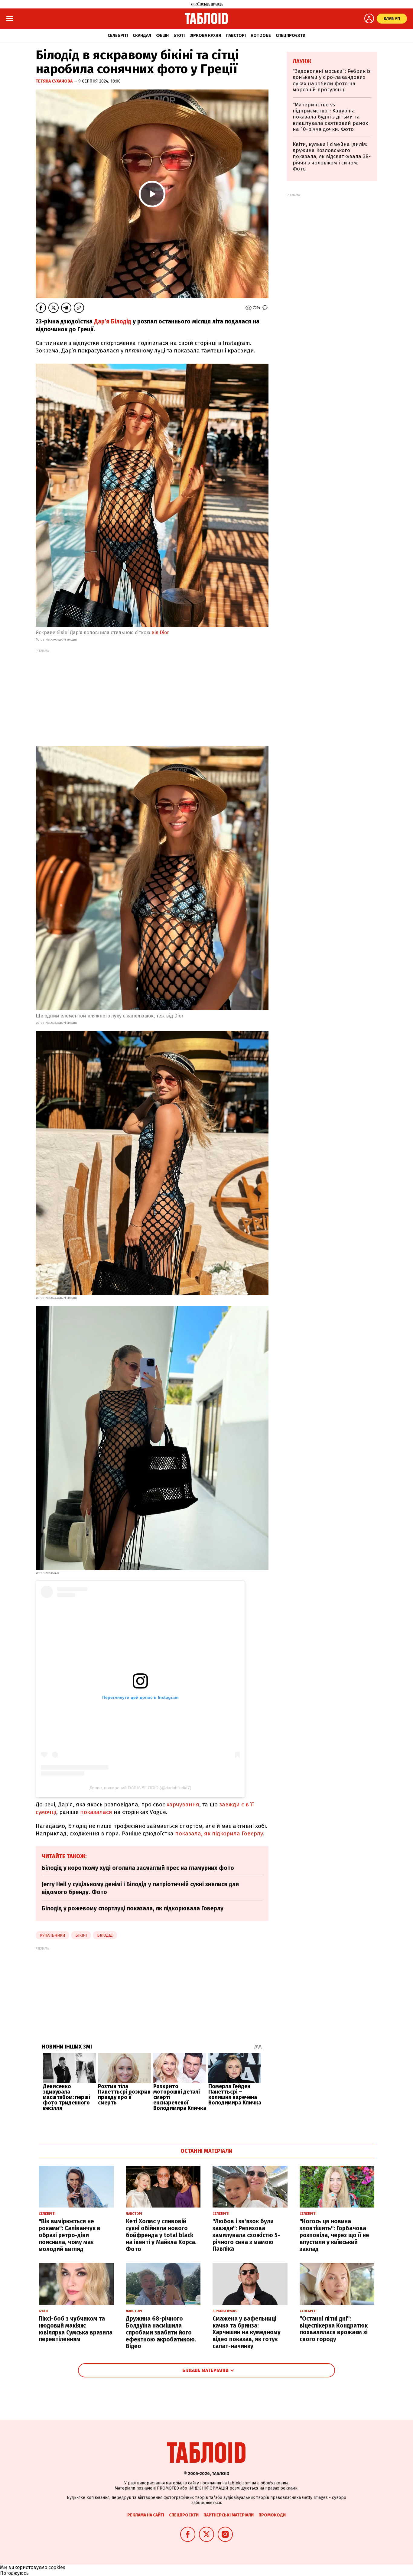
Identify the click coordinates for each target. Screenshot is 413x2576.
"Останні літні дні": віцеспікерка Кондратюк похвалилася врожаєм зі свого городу (334, 2329)
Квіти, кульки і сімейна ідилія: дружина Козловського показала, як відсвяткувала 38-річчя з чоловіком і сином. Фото (332, 157)
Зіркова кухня (205, 36)
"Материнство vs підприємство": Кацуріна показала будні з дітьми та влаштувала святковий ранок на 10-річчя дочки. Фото (330, 117)
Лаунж (302, 61)
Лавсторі (236, 36)
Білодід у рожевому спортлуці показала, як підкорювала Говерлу (133, 1908)
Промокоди (272, 2515)
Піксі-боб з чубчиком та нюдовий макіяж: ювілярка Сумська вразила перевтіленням (76, 2329)
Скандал (142, 36)
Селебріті (118, 36)
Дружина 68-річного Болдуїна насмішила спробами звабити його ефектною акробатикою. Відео (161, 2332)
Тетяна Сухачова (55, 81)
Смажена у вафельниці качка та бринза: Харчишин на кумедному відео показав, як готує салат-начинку (247, 2332)
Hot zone (261, 36)
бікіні (81, 1935)
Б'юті (179, 36)
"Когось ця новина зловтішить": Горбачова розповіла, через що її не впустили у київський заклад (334, 2235)
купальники (52, 1935)
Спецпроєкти (291, 36)
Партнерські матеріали (229, 2515)
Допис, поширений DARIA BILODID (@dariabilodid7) (140, 1788)
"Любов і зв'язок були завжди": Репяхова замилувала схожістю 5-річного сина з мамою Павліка (246, 2235)
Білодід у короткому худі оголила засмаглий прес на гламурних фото (138, 1868)
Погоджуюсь (14, 2573)
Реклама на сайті (146, 2515)
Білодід (105, 1935)
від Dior (160, 633)
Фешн (162, 36)
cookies (57, 2567)
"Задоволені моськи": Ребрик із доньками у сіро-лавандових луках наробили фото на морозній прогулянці (332, 80)
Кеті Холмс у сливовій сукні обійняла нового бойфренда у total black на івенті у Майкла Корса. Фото (161, 2235)
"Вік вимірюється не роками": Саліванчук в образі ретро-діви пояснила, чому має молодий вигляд (70, 2235)
